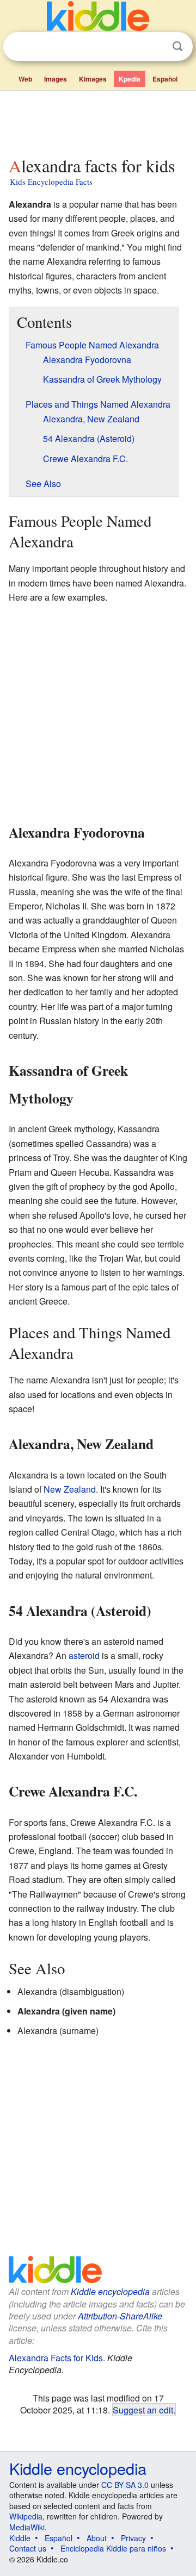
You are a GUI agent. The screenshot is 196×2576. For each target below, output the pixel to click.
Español (165, 79)
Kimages (93, 79)
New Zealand (70, 1489)
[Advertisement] (98, 121)
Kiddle (20, 2538)
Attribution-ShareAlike (120, 2316)
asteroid (84, 1655)
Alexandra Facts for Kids (56, 2358)
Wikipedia (26, 2516)
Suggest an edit (143, 2410)
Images (56, 79)
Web (25, 79)
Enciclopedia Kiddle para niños (113, 2548)
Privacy (133, 2538)
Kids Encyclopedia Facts (51, 182)
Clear (155, 47)
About (97, 2538)
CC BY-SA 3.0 (125, 2485)
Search (177, 46)
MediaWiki (27, 2527)
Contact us (28, 2548)
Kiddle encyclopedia (110, 2291)
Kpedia (130, 79)
